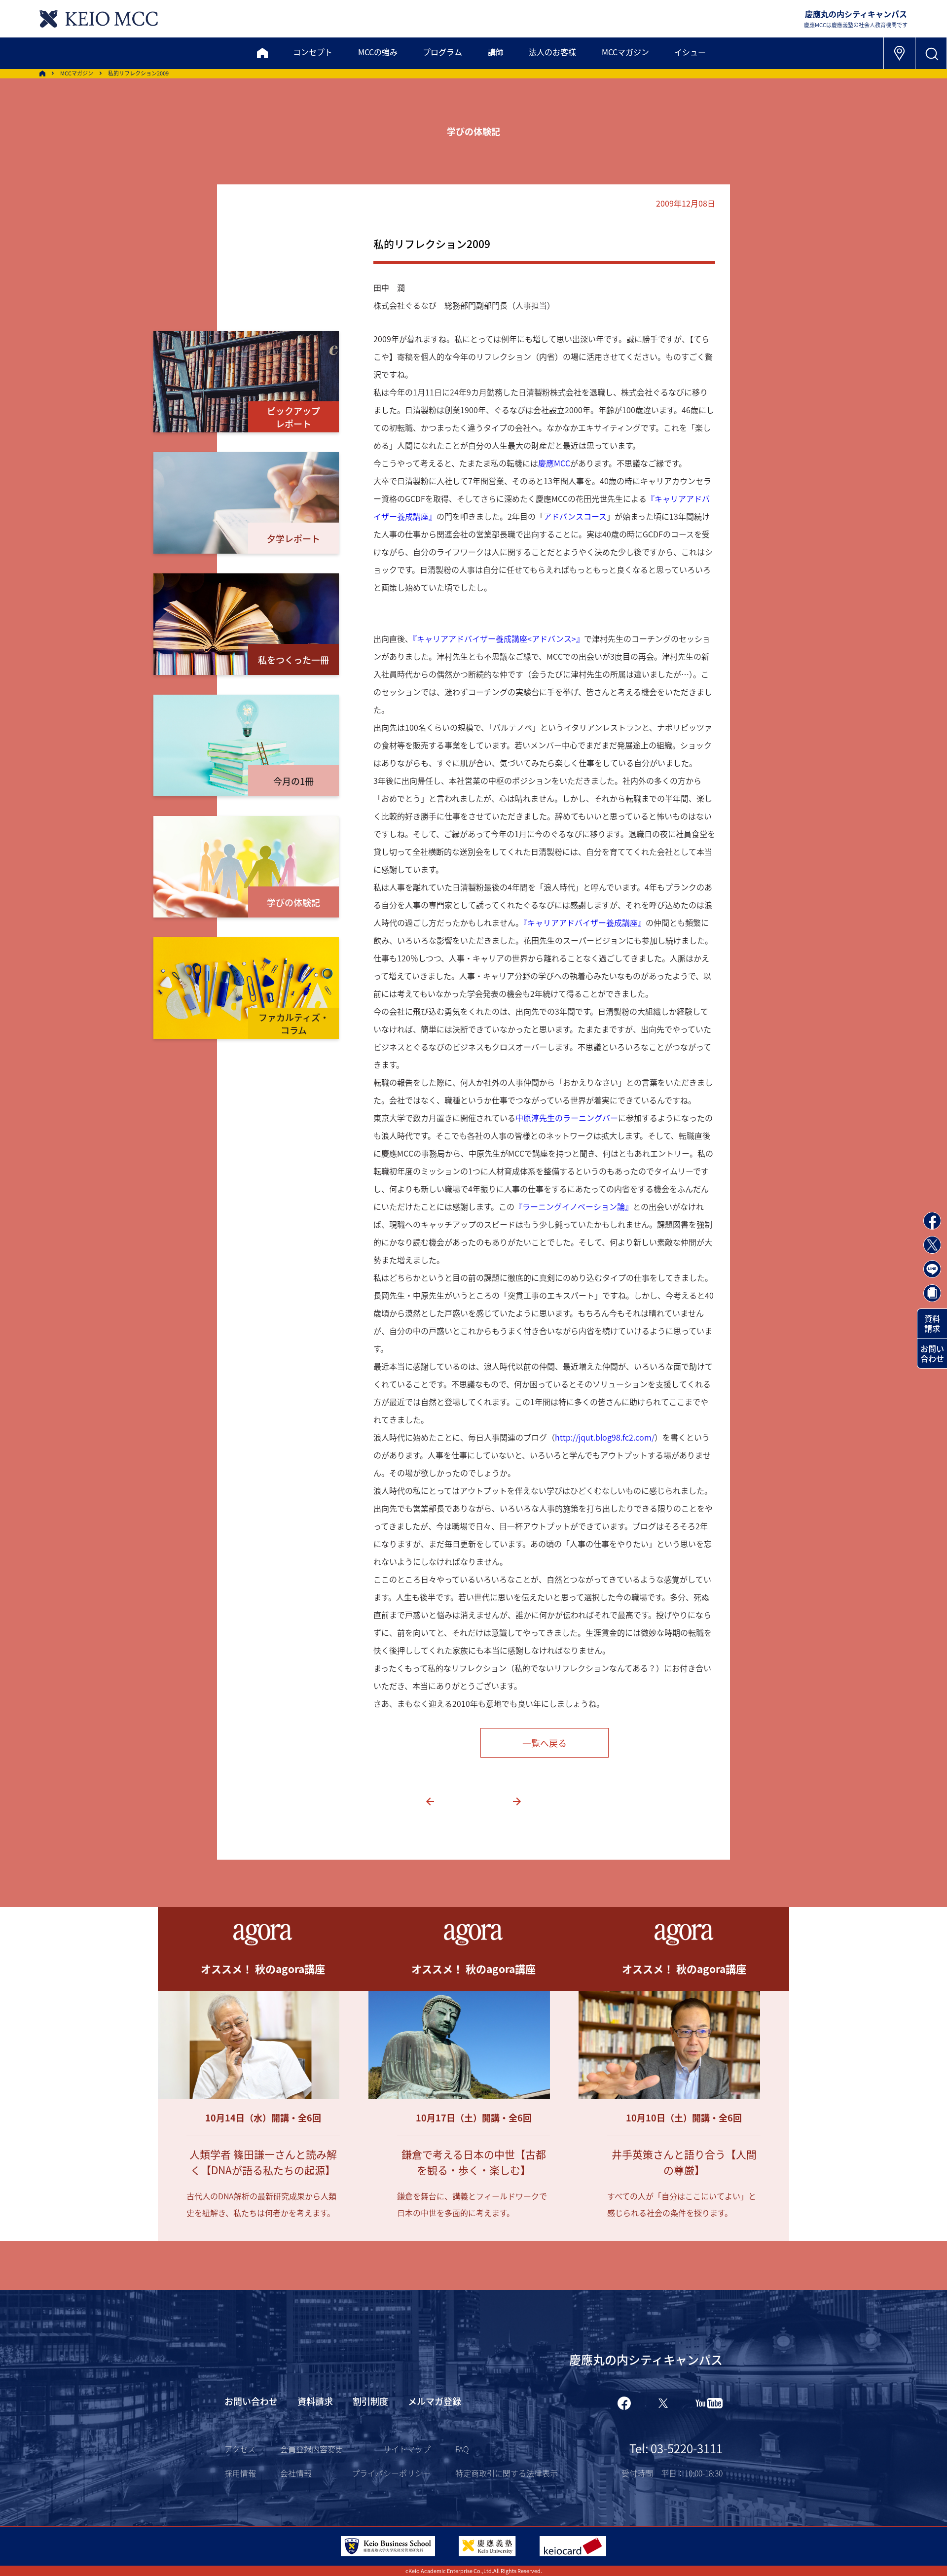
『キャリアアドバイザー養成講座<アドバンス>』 (498, 638)
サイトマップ (407, 2449)
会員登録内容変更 (312, 2449)
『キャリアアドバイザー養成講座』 (584, 922)
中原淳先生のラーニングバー (567, 1118)
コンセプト (313, 52)
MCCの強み (378, 52)
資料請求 (932, 1323)
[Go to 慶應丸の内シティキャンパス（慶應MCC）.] (42, 73)
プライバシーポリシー (391, 2473)
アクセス (240, 2449)
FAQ (462, 2449)
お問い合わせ (932, 1353)
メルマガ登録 (435, 2401)
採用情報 (240, 2473)
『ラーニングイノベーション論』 (574, 1206)
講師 (496, 52)
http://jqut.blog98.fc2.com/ (605, 1437)
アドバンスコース (575, 516)
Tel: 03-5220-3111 (676, 2448)
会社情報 (296, 2473)
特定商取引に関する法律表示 (507, 2473)
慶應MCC (554, 463)
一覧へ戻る (545, 1743)
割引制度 (370, 2401)
